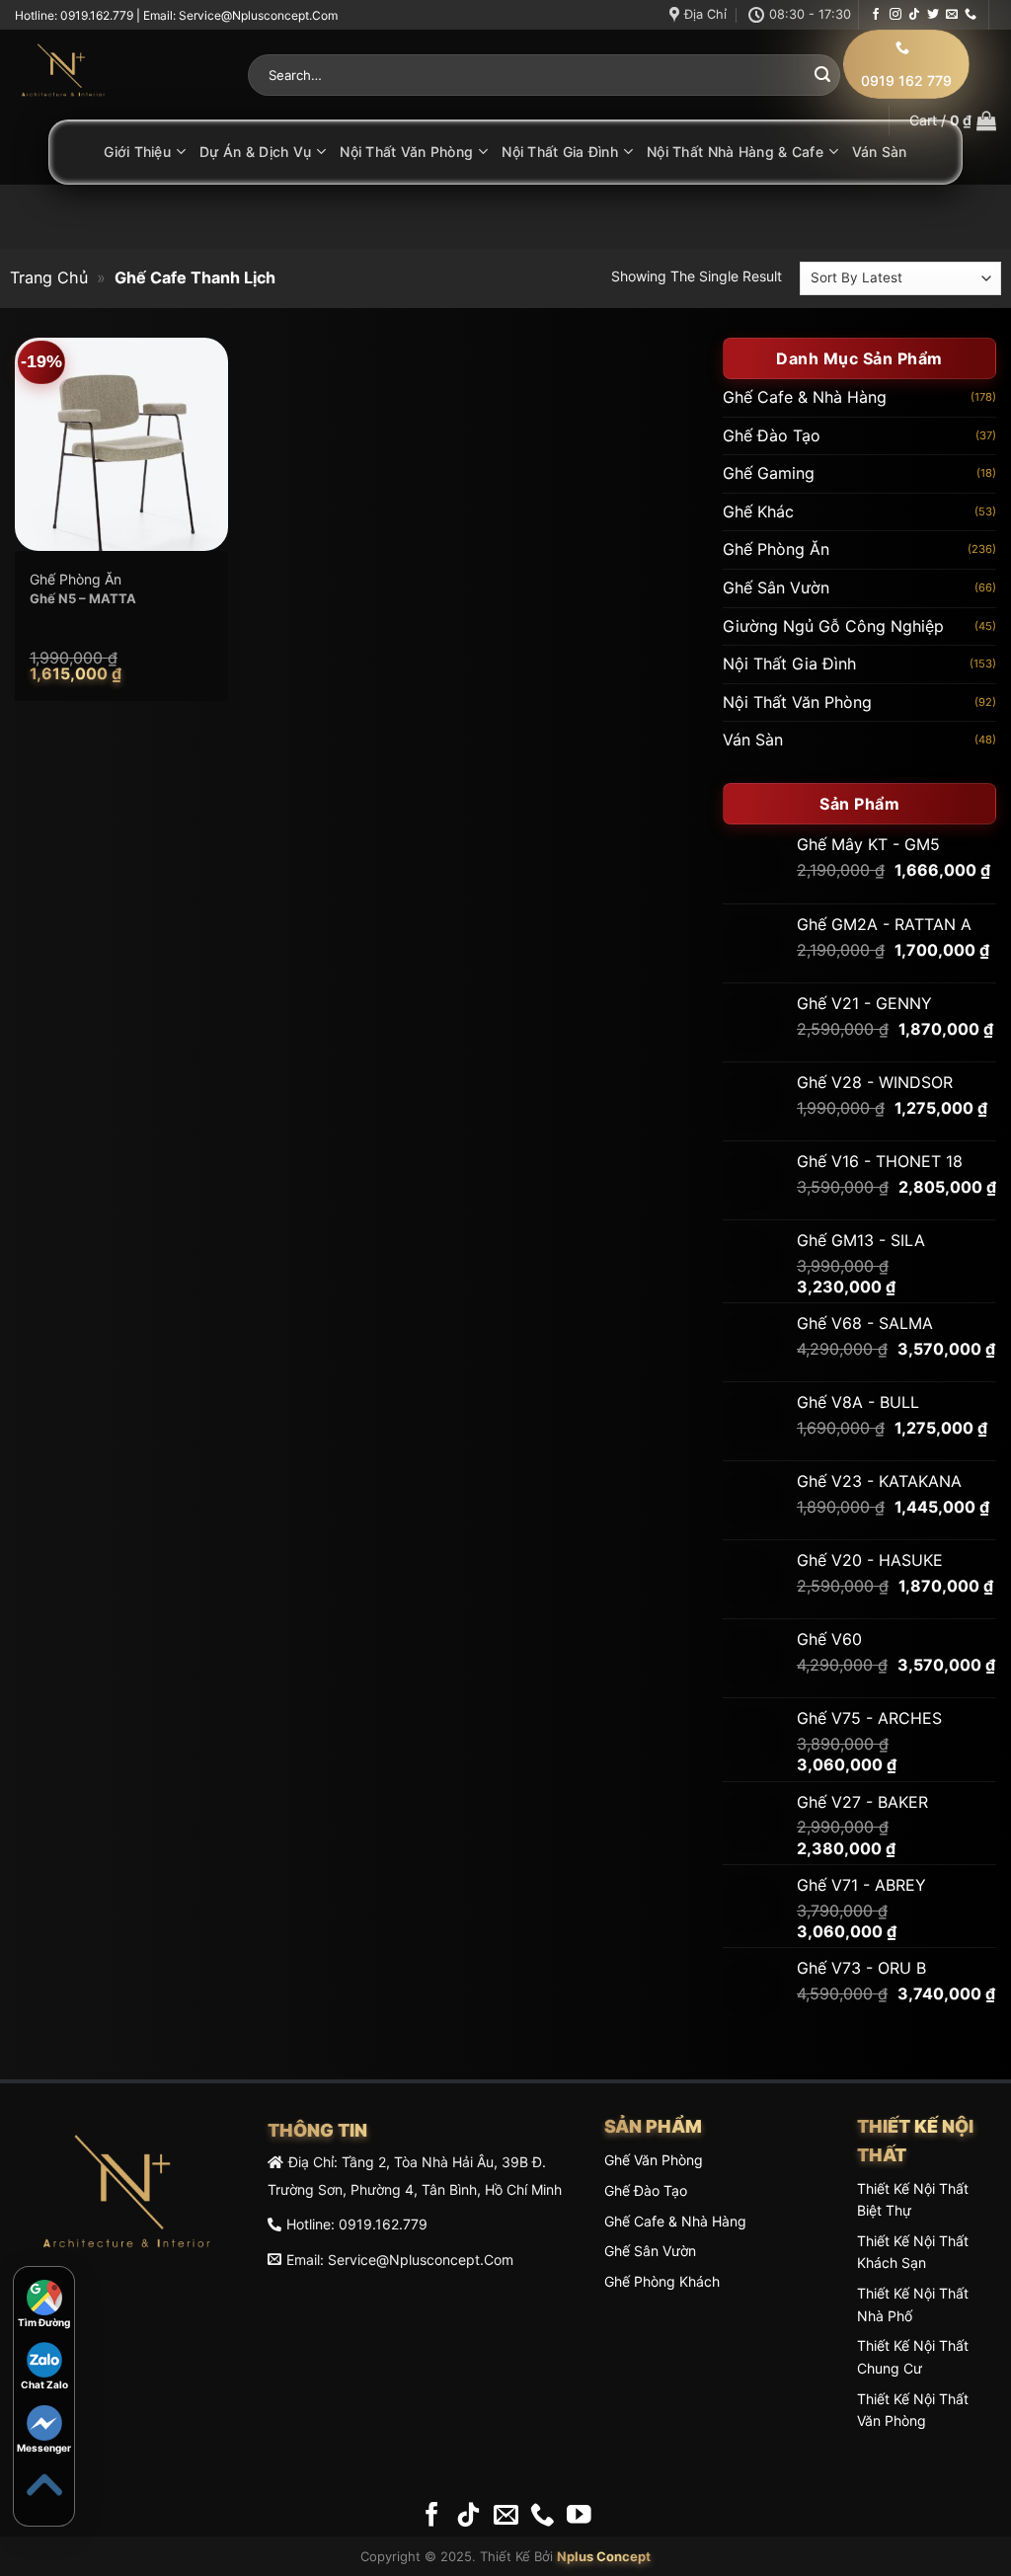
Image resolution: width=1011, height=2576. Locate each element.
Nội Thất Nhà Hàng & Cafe (735, 152)
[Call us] (971, 15)
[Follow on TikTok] (914, 15)
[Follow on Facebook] (876, 15)
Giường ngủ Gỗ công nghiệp (833, 625)
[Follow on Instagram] (895, 15)
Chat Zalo (44, 2384)
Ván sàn (880, 152)
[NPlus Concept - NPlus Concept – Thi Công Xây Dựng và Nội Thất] (117, 75)
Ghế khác (758, 510)
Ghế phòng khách (662, 2281)
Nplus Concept (604, 2556)
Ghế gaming (769, 473)
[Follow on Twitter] (933, 15)
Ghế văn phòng (654, 2160)
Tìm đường (44, 2322)
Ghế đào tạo (772, 434)
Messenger (44, 2448)
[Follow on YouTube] (579, 2516)
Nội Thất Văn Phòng (406, 152)
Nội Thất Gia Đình (560, 152)
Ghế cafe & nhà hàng (805, 397)
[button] (953, 120)
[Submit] (822, 75)
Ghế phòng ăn (776, 549)
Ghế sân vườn (776, 587)
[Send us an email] (952, 15)
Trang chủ (49, 277)
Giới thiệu (137, 152)
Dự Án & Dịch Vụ (255, 152)
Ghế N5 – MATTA (83, 598)
